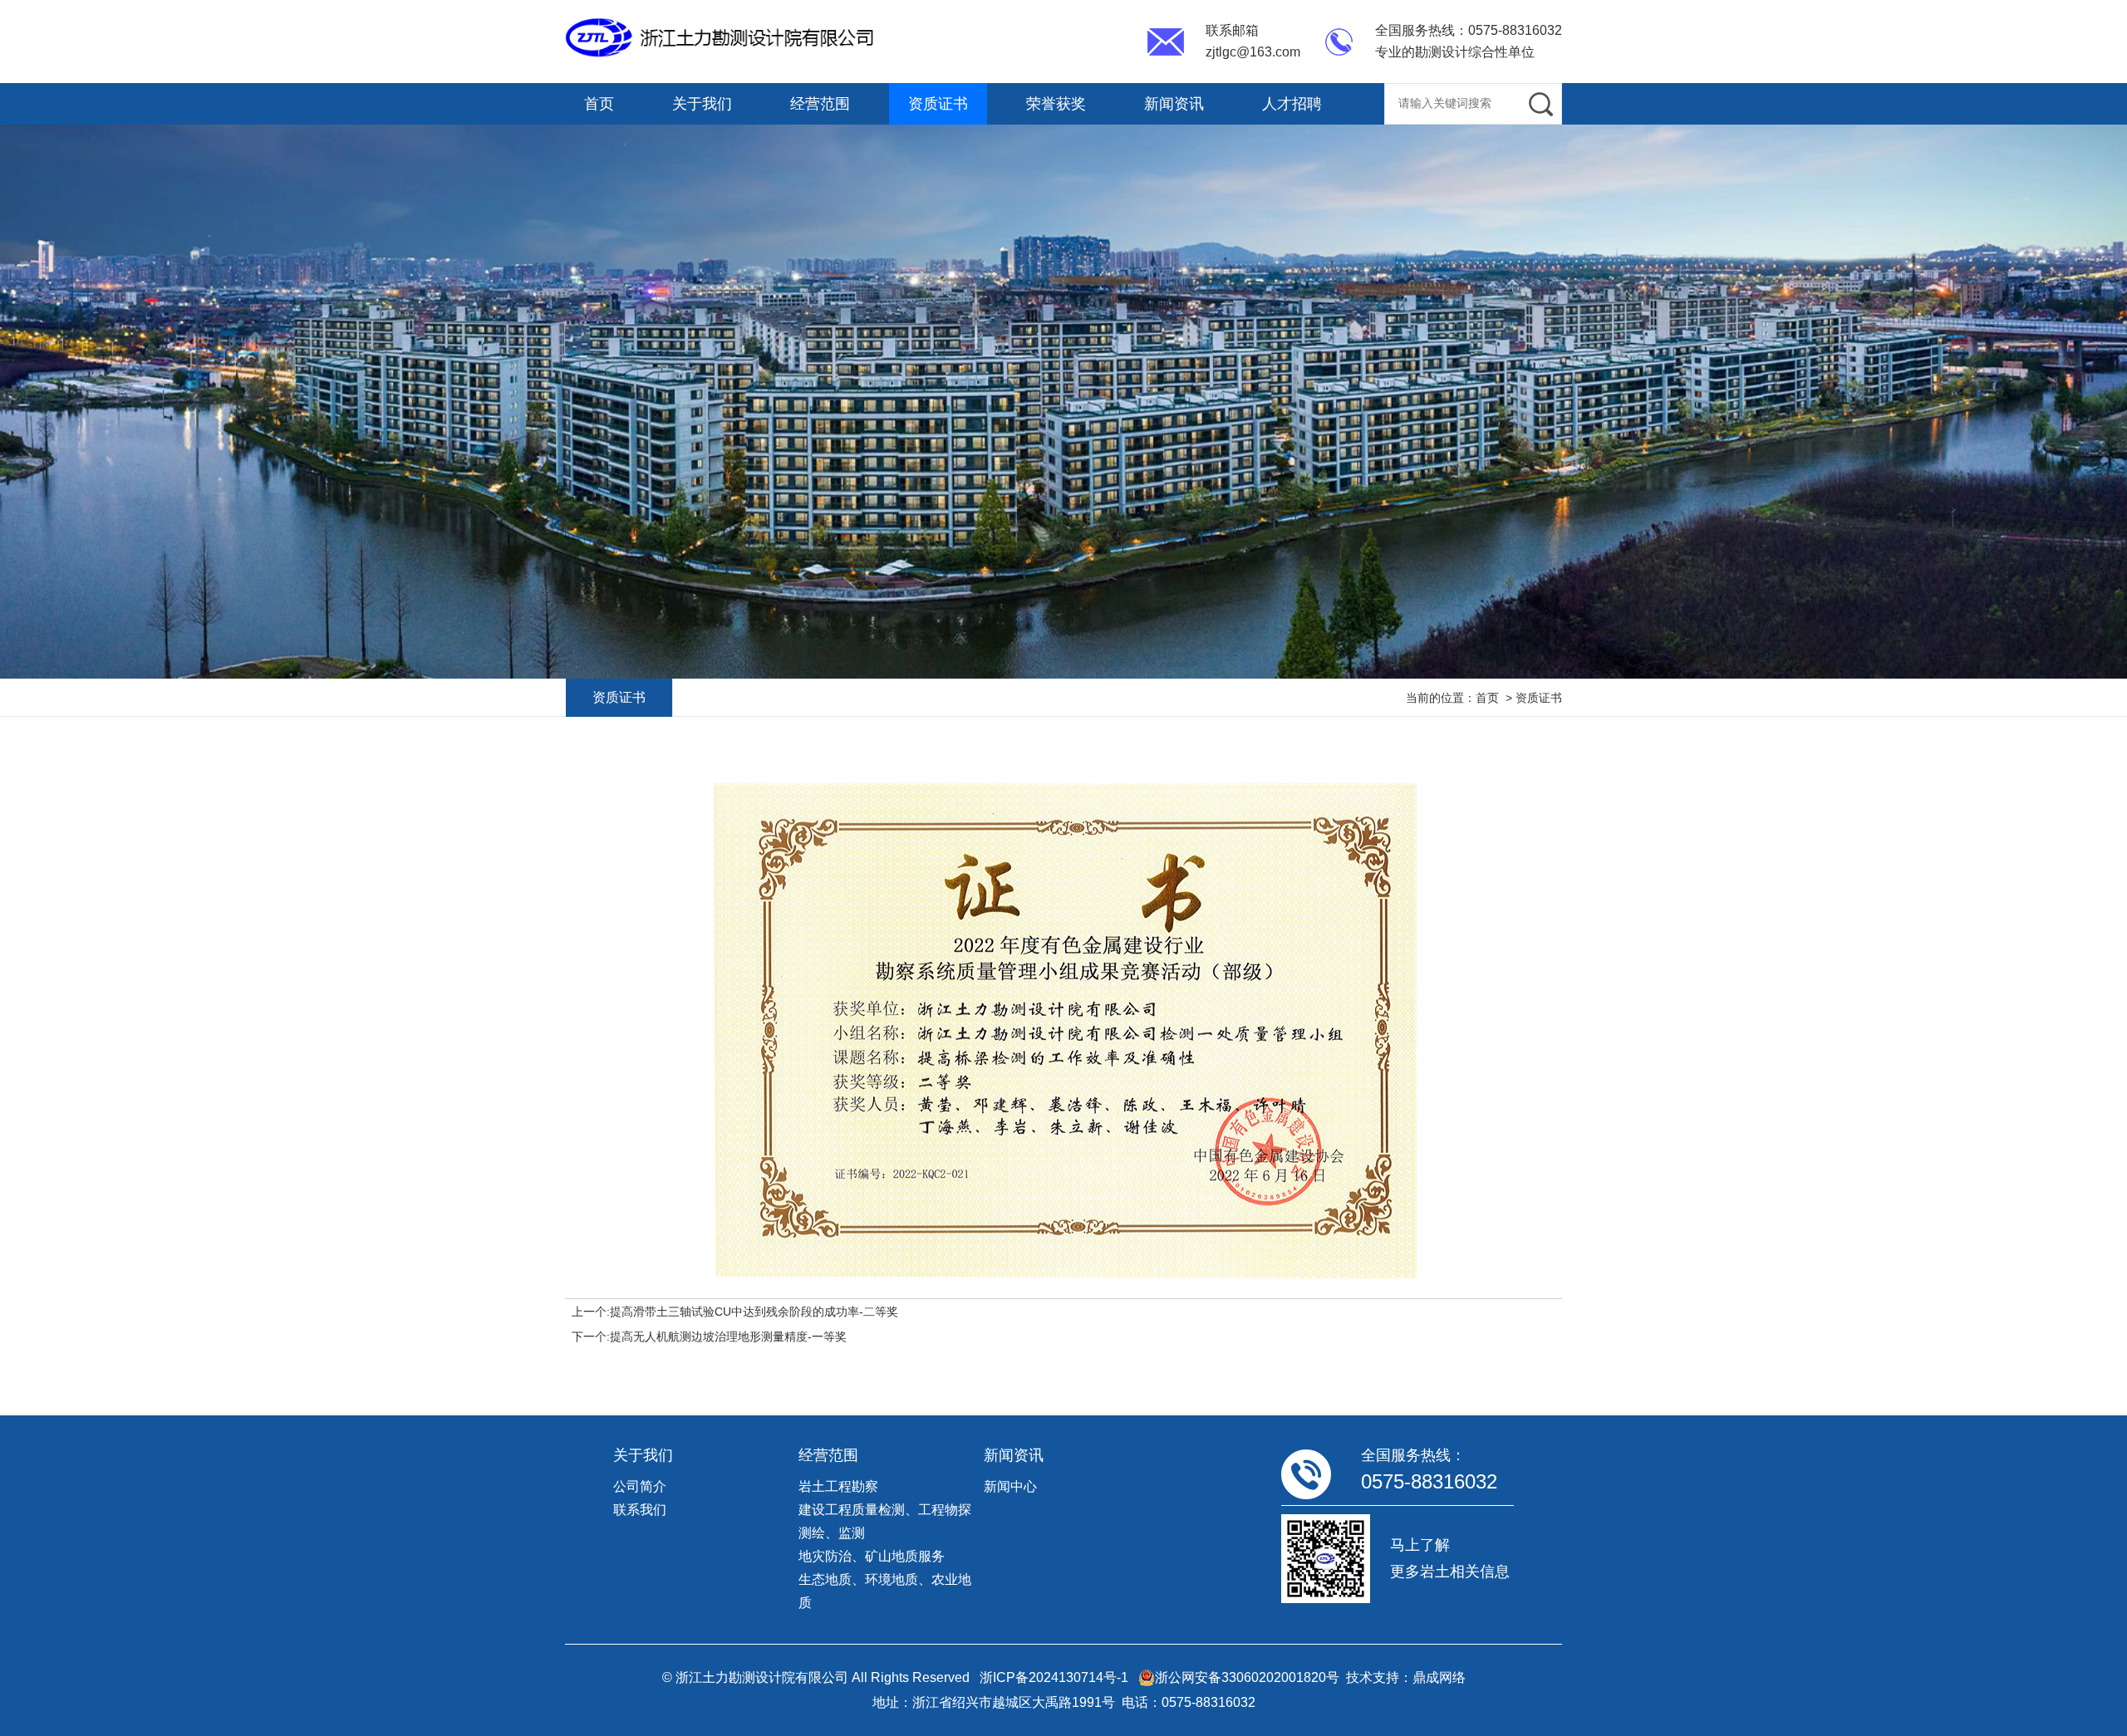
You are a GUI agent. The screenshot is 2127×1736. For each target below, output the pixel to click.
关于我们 (702, 104)
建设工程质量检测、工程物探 (885, 1510)
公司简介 (640, 1486)
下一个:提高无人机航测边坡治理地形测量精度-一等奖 (709, 1336)
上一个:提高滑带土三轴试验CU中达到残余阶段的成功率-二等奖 (735, 1312)
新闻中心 (1010, 1486)
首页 (599, 104)
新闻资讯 (1174, 104)
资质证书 (938, 104)
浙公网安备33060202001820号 (1247, 1677)
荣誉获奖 (1056, 104)
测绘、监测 (832, 1533)
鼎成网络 (1439, 1677)
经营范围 (820, 104)
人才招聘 (1292, 104)
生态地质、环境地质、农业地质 (885, 1591)
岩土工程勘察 (838, 1486)
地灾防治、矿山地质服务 (872, 1556)
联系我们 (640, 1510)
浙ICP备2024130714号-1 (1054, 1677)
